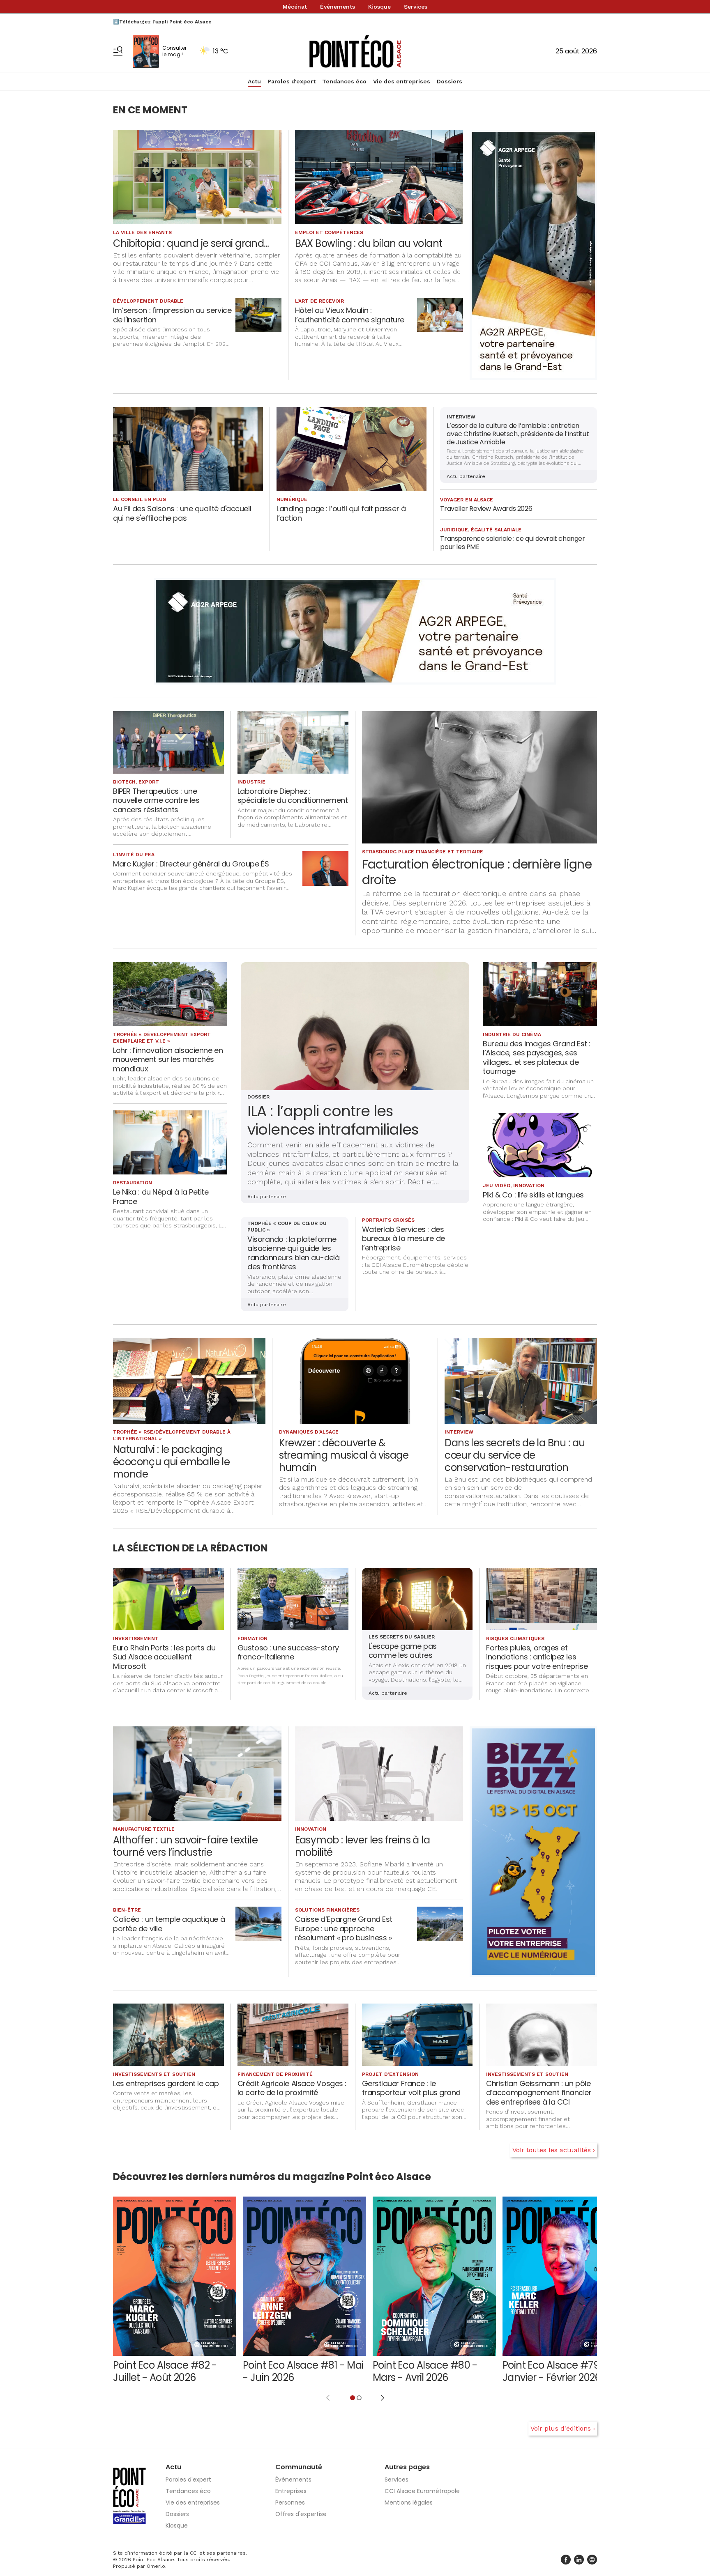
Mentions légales (409, 2502)
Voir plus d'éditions (561, 2428)
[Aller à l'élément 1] (353, 2398)
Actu (254, 81)
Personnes (290, 2502)
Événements (338, 7)
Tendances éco (344, 81)
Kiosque (379, 7)
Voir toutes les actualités (552, 2150)
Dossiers (450, 81)
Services (416, 7)
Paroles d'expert (292, 81)
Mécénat (295, 7)
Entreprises (291, 2491)
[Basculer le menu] (118, 51)
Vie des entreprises (402, 81)
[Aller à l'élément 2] (359, 2398)
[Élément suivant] (383, 2398)
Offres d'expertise (301, 2514)
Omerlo (156, 2566)
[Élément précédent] (328, 2398)
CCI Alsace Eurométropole (422, 2491)
